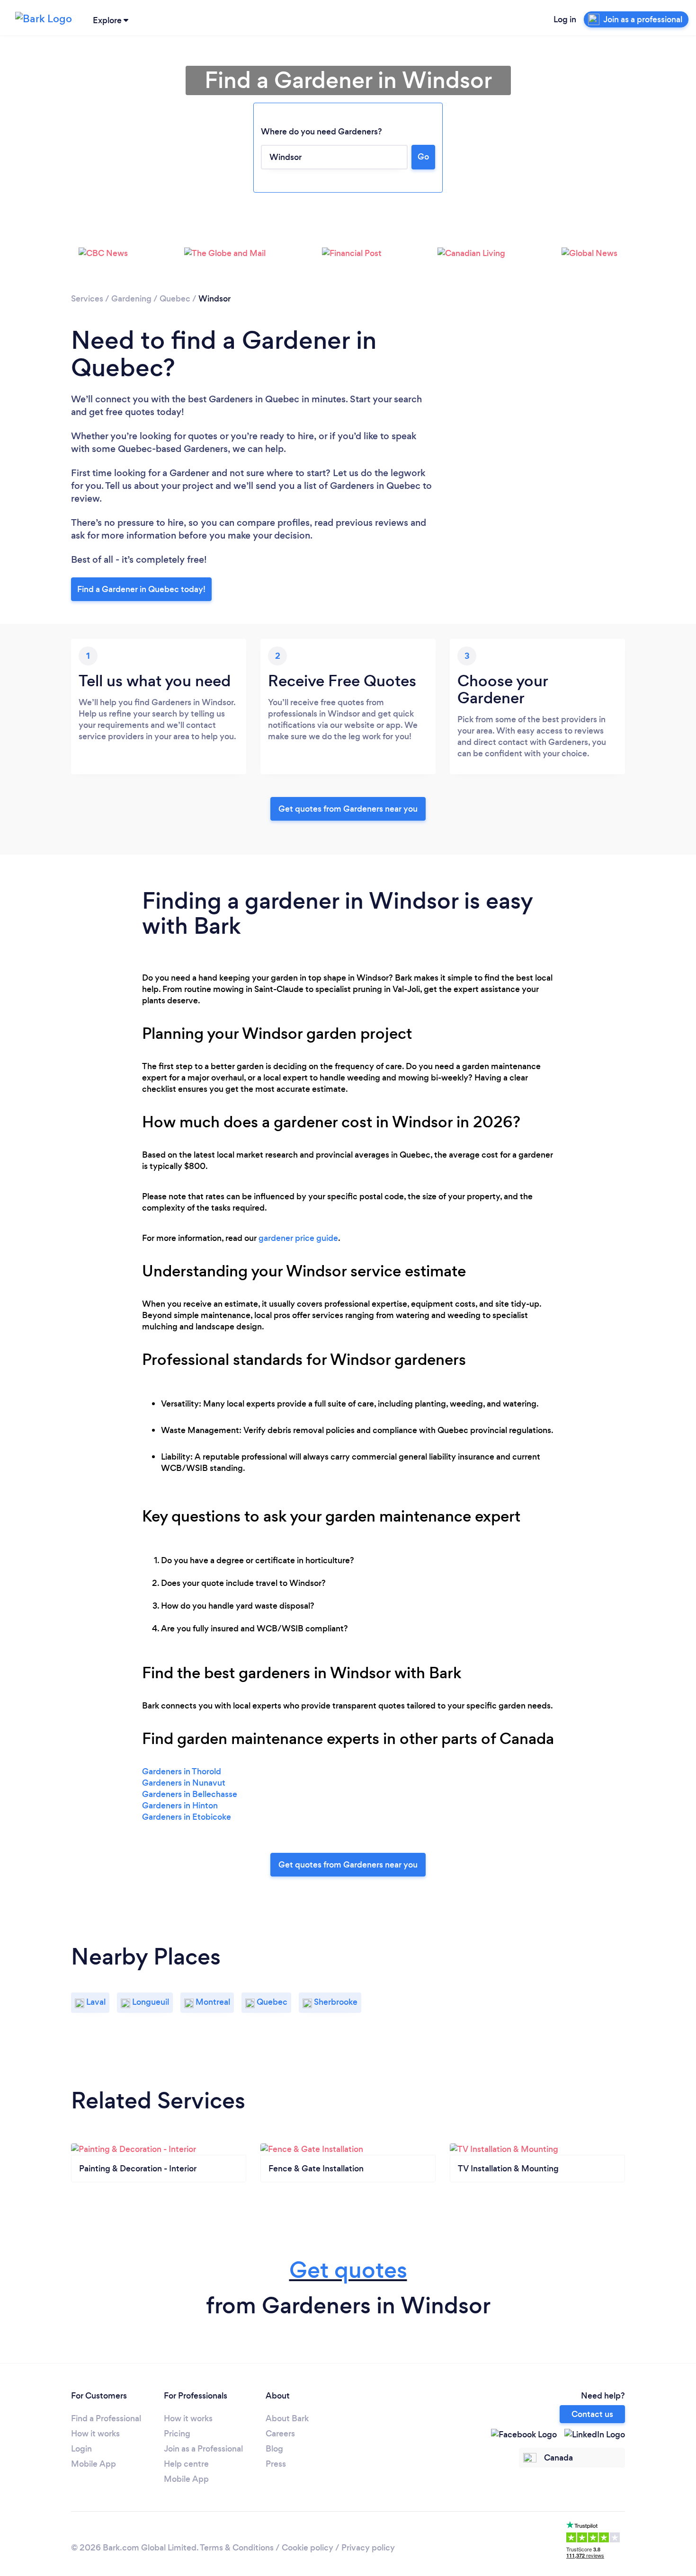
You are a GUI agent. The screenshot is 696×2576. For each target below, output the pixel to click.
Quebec (175, 299)
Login (81, 2449)
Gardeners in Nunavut (184, 1783)
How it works (95, 2434)
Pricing (177, 2434)
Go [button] (423, 157)
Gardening (131, 299)
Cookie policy (308, 2548)
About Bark (287, 2418)
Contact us (592, 2414)
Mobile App (94, 2464)
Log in (565, 19)
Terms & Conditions (237, 2548)
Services (87, 299)
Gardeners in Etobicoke (187, 1817)
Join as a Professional (203, 2449)
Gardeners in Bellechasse (190, 1794)
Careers (280, 2434)
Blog (274, 2449)
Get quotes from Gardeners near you (348, 809)
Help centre (186, 2464)
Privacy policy (368, 2548)
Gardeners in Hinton (180, 1806)
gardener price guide (298, 1238)
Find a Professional (106, 2418)
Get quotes (348, 2270)
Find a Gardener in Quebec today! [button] (141, 589)
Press (276, 2464)
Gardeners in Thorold (182, 1771)
